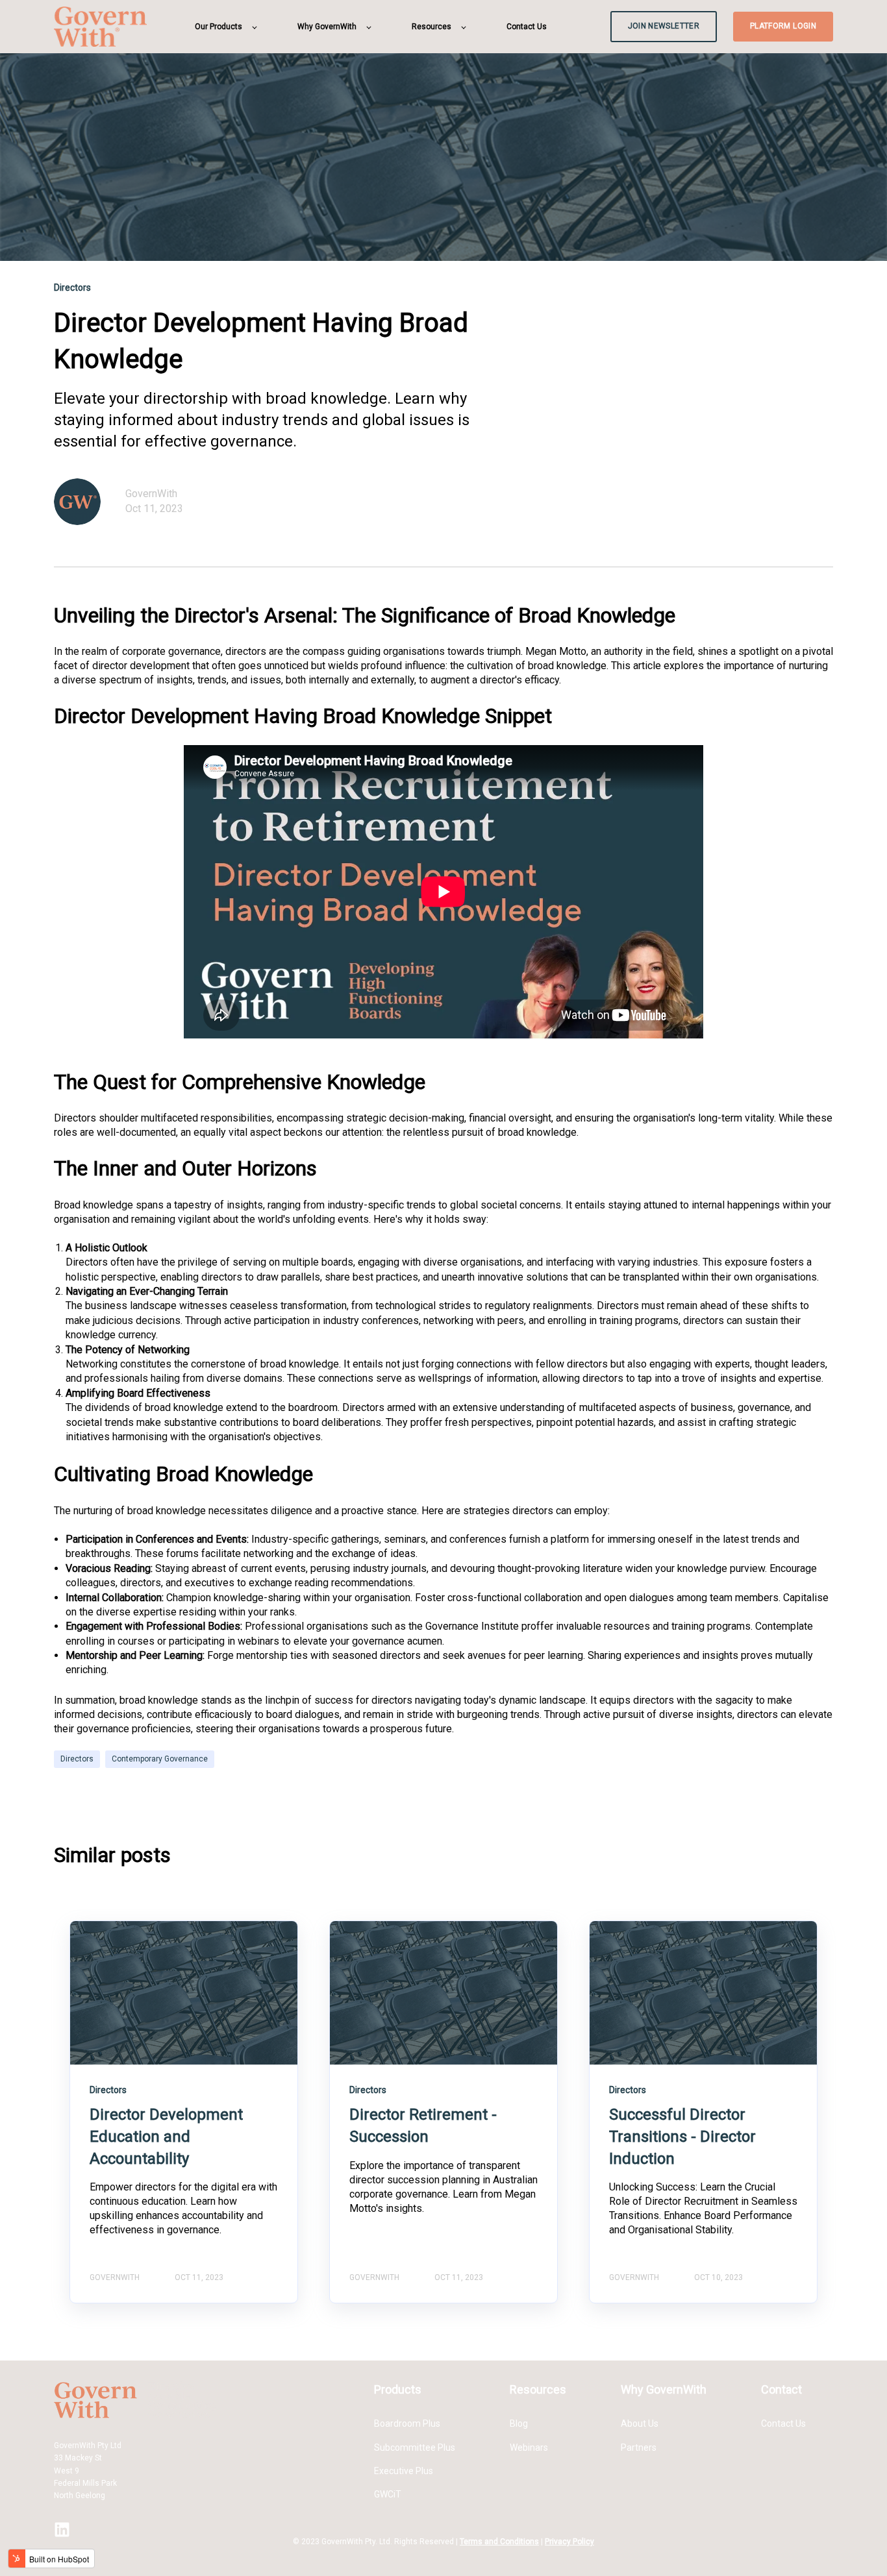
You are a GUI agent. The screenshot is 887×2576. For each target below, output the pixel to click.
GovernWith (151, 494)
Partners (639, 2447)
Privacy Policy (569, 2542)
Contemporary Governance (160, 1759)
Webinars (529, 2447)
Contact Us (783, 2423)
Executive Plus (404, 2471)
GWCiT (388, 2494)
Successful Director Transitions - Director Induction (682, 2136)
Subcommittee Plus (415, 2447)
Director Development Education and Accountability (166, 2136)
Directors (77, 1759)
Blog (519, 2423)
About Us (640, 2423)
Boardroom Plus (407, 2423)
